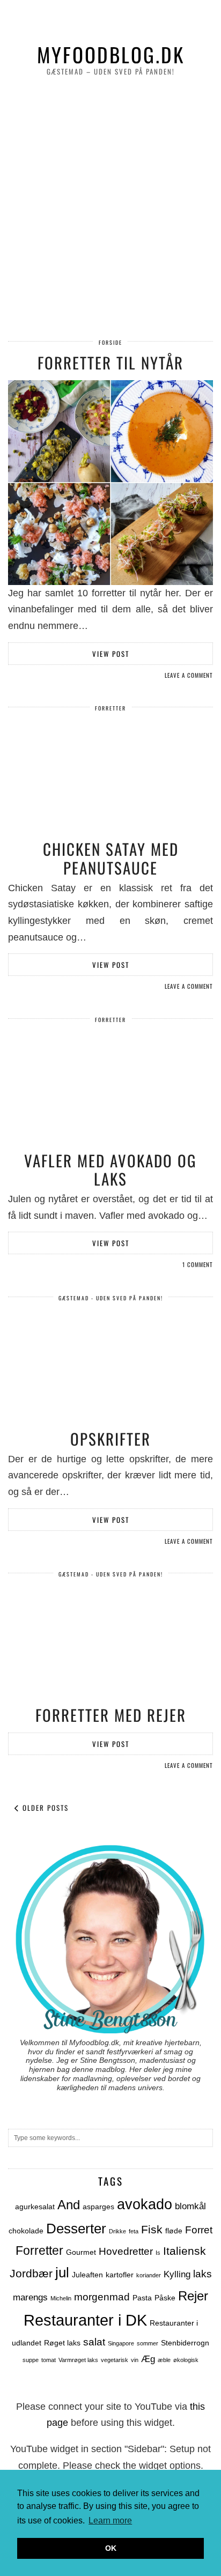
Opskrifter (110, 1438)
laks (202, 2274)
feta (134, 2231)
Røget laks (62, 2343)
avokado (145, 2204)
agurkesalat (35, 2207)
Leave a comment (189, 675)
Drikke (117, 2231)
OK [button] (111, 2548)
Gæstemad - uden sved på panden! (111, 1298)
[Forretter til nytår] (110, 483)
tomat (49, 2360)
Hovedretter (126, 2251)
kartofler (120, 2275)
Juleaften (87, 2275)
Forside (110, 342)
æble (164, 2360)
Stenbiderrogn (185, 2343)
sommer (148, 2343)
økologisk (186, 2360)
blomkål (190, 2206)
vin (135, 2360)
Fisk (152, 2229)
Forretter (110, 708)
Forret (199, 2230)
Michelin (61, 2298)
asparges (98, 2207)
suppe (31, 2360)
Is (158, 2253)
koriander (149, 2275)
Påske (165, 2298)
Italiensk (185, 2251)
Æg (148, 2359)
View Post (111, 654)
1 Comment (198, 1264)
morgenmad (102, 2297)
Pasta (142, 2298)
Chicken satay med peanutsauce (111, 858)
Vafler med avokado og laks (110, 1169)
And (69, 2205)
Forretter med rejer (111, 1715)
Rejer (193, 2296)
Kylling (177, 2274)
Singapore (121, 2343)
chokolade (26, 2231)
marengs (30, 2297)
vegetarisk (115, 2360)
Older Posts (44, 1808)
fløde (174, 2231)
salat (94, 2342)
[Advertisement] (110, 209)
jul (62, 2272)
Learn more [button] (110, 2521)
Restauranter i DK (85, 2320)
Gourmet (81, 2252)
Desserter (76, 2229)
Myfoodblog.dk (111, 54)
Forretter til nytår (110, 362)
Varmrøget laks (78, 2360)
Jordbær (31, 2273)
